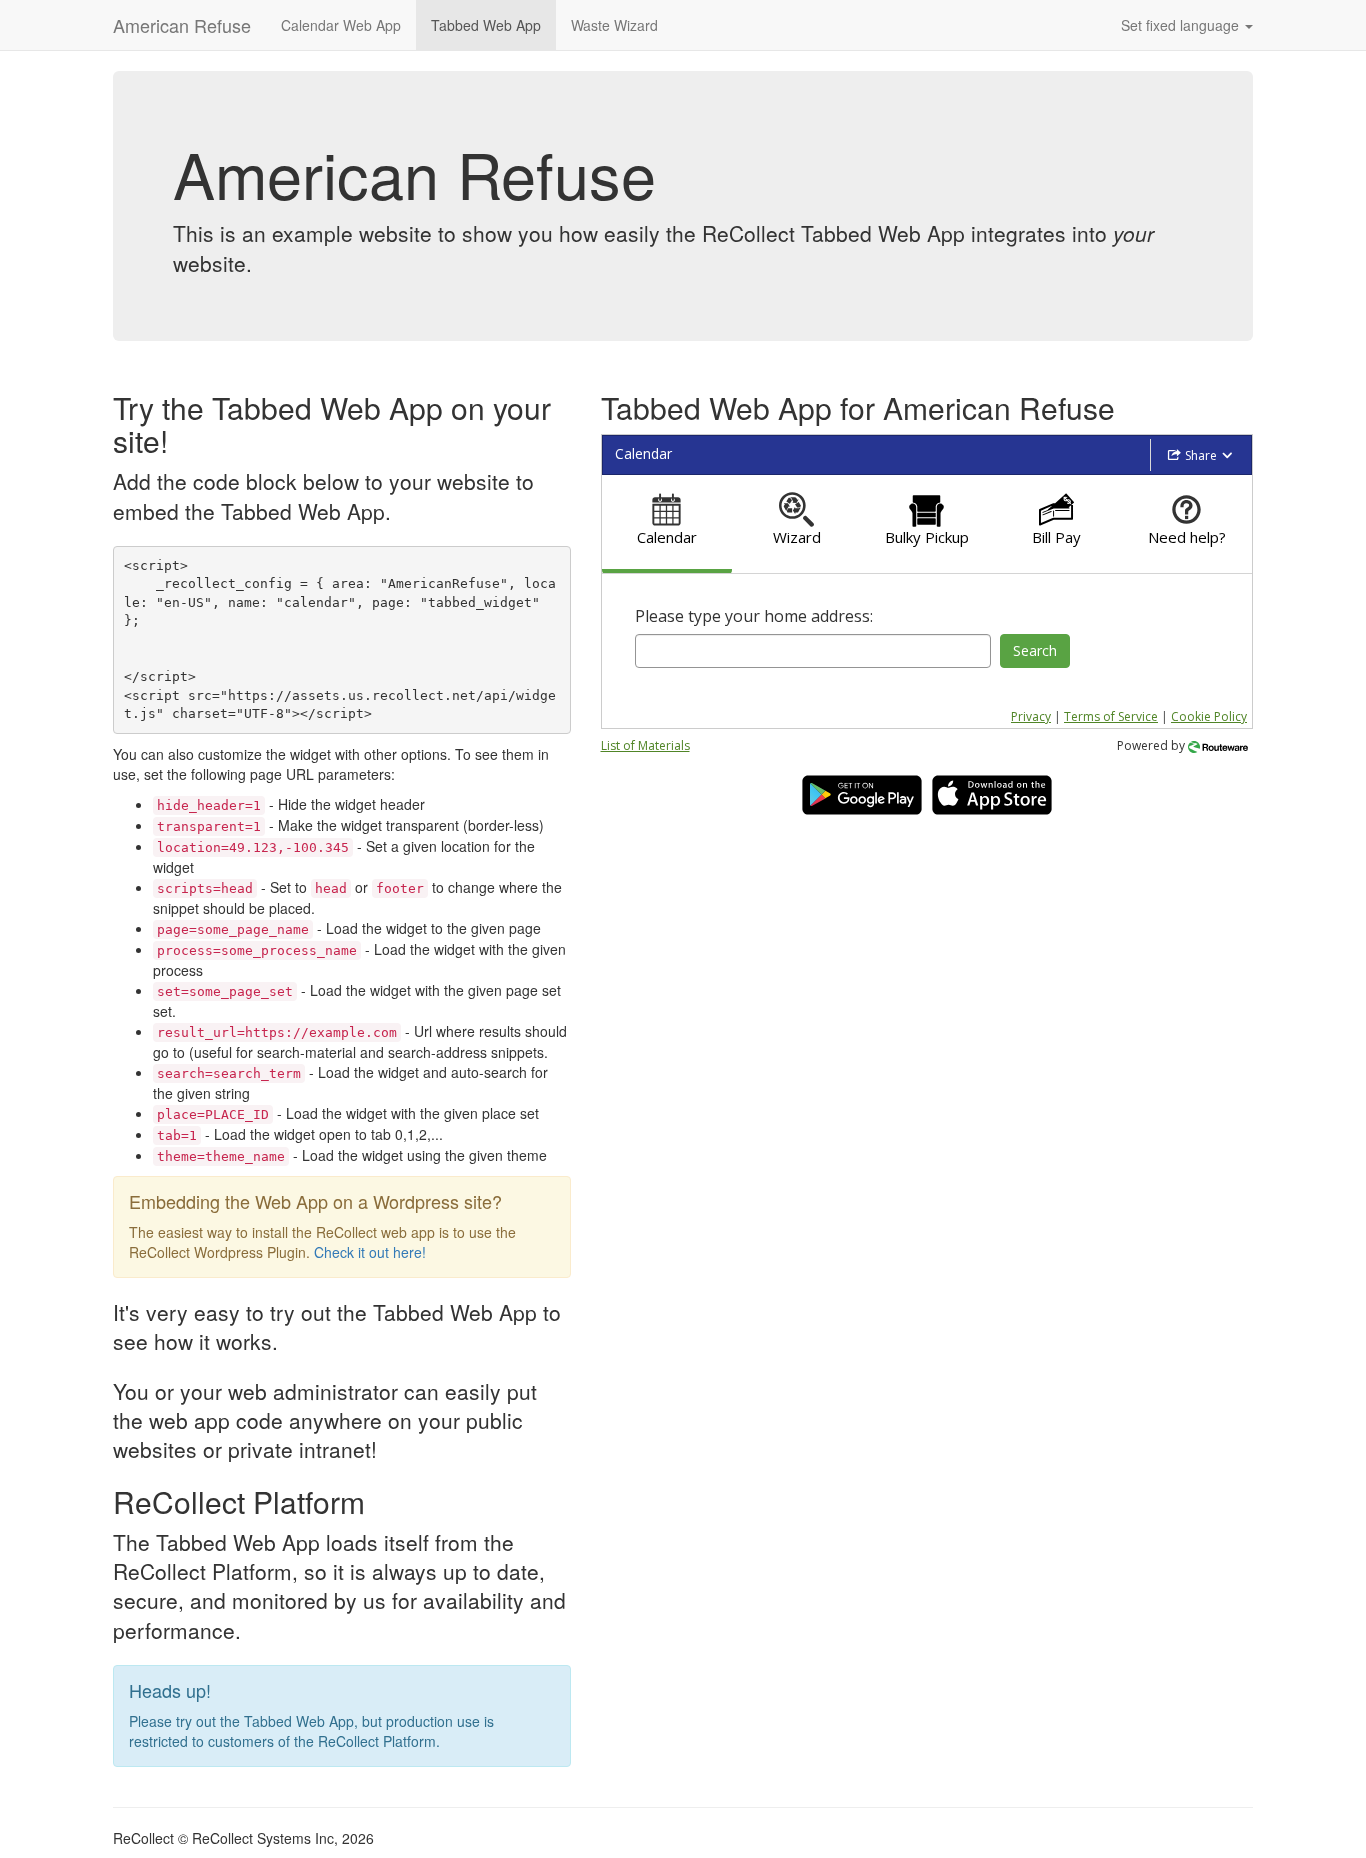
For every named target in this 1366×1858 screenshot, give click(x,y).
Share (1201, 455)
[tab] (667, 524)
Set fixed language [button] (1182, 25)
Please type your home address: (754, 616)
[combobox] (813, 651)
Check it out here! (370, 1252)
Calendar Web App (341, 25)
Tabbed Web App (486, 25)
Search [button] (1035, 650)
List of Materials (645, 745)
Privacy (1031, 716)
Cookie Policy (1209, 716)
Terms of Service (1111, 716)
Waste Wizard (614, 25)
